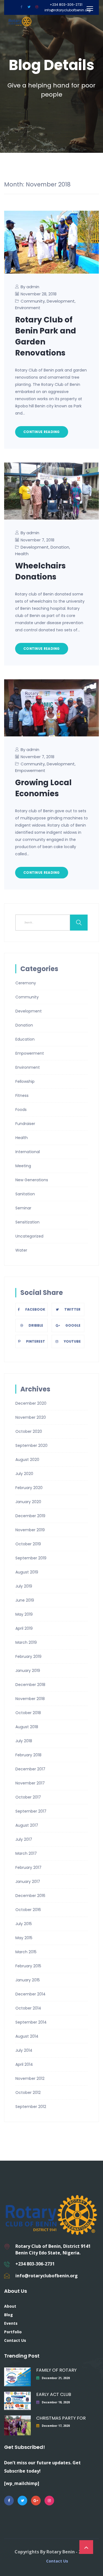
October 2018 (28, 1713)
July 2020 (24, 1474)
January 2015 (28, 1980)
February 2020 (29, 1488)
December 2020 (31, 1403)
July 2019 (24, 1586)
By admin (30, 287)
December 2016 (30, 1896)
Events (11, 2323)
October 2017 (28, 1797)
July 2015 (24, 1924)
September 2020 (31, 1445)
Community (33, 301)
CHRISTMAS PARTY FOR (61, 2418)
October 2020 (29, 1431)
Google (73, 1325)
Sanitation (25, 1194)
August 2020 (27, 1460)
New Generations (32, 1180)
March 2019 (26, 1642)
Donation (60, 547)
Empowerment (30, 770)
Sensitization (27, 1222)
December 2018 (30, 1685)
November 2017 (30, 1783)
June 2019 (25, 1600)
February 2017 (28, 1867)
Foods (21, 1110)
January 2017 (28, 1882)
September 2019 (31, 1558)
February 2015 (28, 1966)
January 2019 (28, 1671)
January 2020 (28, 1502)
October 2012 (28, 2093)
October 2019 (28, 1544)
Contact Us (15, 2340)
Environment (28, 308)
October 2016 (28, 1910)
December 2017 (30, 1769)
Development (61, 301)
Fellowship (25, 1081)
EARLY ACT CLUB (54, 2394)
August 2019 (27, 1572)
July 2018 (24, 1741)
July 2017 (24, 1839)
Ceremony (26, 983)
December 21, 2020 (56, 2378)
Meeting (23, 1166)
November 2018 (30, 1699)
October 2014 (28, 2008)
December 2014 (30, 1994)
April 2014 (24, 2064)
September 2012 (31, 2107)
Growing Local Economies (43, 788)
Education (25, 1039)
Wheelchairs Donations (40, 571)
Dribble (36, 1325)
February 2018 (28, 1755)
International (28, 1152)
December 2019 (30, 1516)
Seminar (23, 1208)
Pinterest (36, 1341)
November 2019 (30, 1530)
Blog (9, 2315)
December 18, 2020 (56, 2402)
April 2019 (24, 1628)
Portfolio (13, 2332)
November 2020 (31, 1417)
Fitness (22, 1095)
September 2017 (31, 1811)
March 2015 (26, 1952)
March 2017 (26, 1853)
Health (22, 554)
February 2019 (28, 1656)
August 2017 (27, 1825)
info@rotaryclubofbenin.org (68, 10)
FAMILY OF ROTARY (56, 2370)
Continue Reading (42, 432)
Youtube (72, 1341)
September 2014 (31, 2022)
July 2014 (24, 2050)
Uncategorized (29, 1236)
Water (21, 1250)
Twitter (72, 1309)
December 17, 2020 (56, 2426)
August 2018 (27, 1727)
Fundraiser (25, 1124)
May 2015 (24, 1938)
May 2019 (24, 1614)
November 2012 (30, 2078)
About (10, 2306)
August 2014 (27, 2036)
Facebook (35, 1309)
